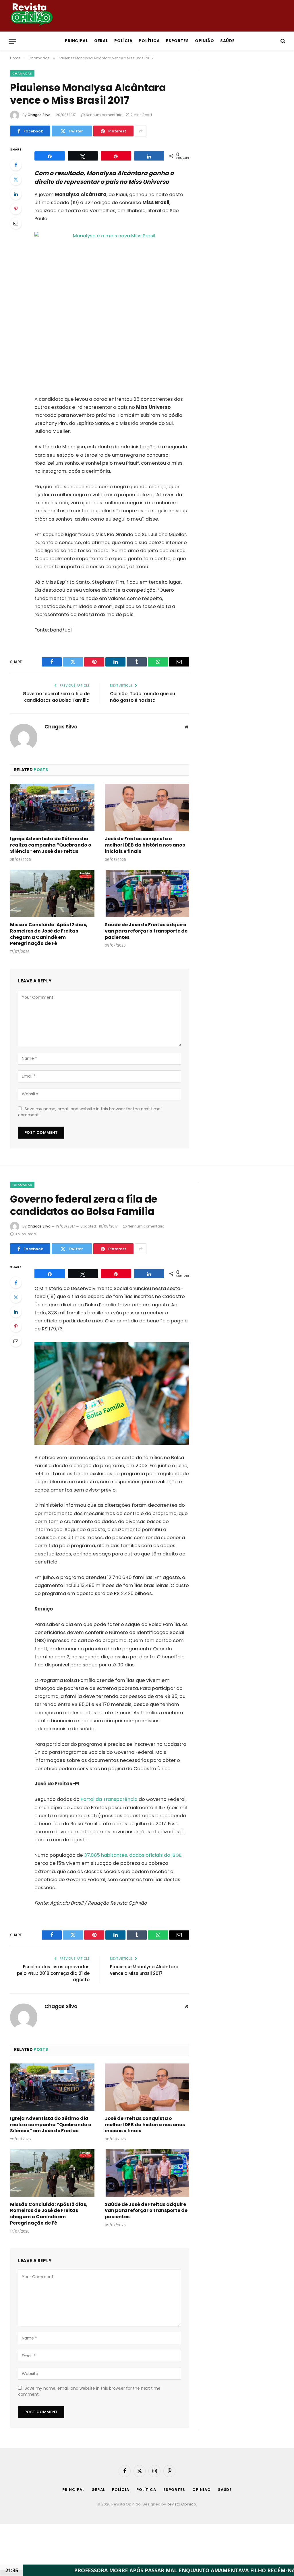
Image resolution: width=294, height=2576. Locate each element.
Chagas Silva (39, 115)
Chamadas (22, 73)
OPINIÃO (205, 41)
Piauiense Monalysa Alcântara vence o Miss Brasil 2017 (144, 1970)
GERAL (101, 41)
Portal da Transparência (109, 1799)
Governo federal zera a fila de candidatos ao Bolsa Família (56, 697)
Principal (77, 41)
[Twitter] (16, 179)
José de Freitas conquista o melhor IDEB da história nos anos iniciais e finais (145, 845)
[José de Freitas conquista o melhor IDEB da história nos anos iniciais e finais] (147, 807)
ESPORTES (178, 41)
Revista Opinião (181, 2504)
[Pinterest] (16, 209)
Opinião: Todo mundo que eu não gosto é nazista (143, 697)
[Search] (282, 41)
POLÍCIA (124, 41)
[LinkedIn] (16, 194)
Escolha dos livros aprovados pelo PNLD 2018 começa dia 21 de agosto (53, 1973)
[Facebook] (16, 165)
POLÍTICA (149, 41)
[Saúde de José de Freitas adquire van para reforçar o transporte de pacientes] (147, 893)
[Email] (16, 223)
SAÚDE (228, 41)
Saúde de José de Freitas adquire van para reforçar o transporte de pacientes (146, 931)
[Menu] (12, 41)
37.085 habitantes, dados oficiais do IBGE (133, 1855)
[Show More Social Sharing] (141, 131)
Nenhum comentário (104, 115)
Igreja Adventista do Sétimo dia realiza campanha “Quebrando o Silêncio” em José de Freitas (51, 845)
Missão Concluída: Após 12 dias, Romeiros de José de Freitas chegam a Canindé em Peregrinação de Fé (49, 934)
